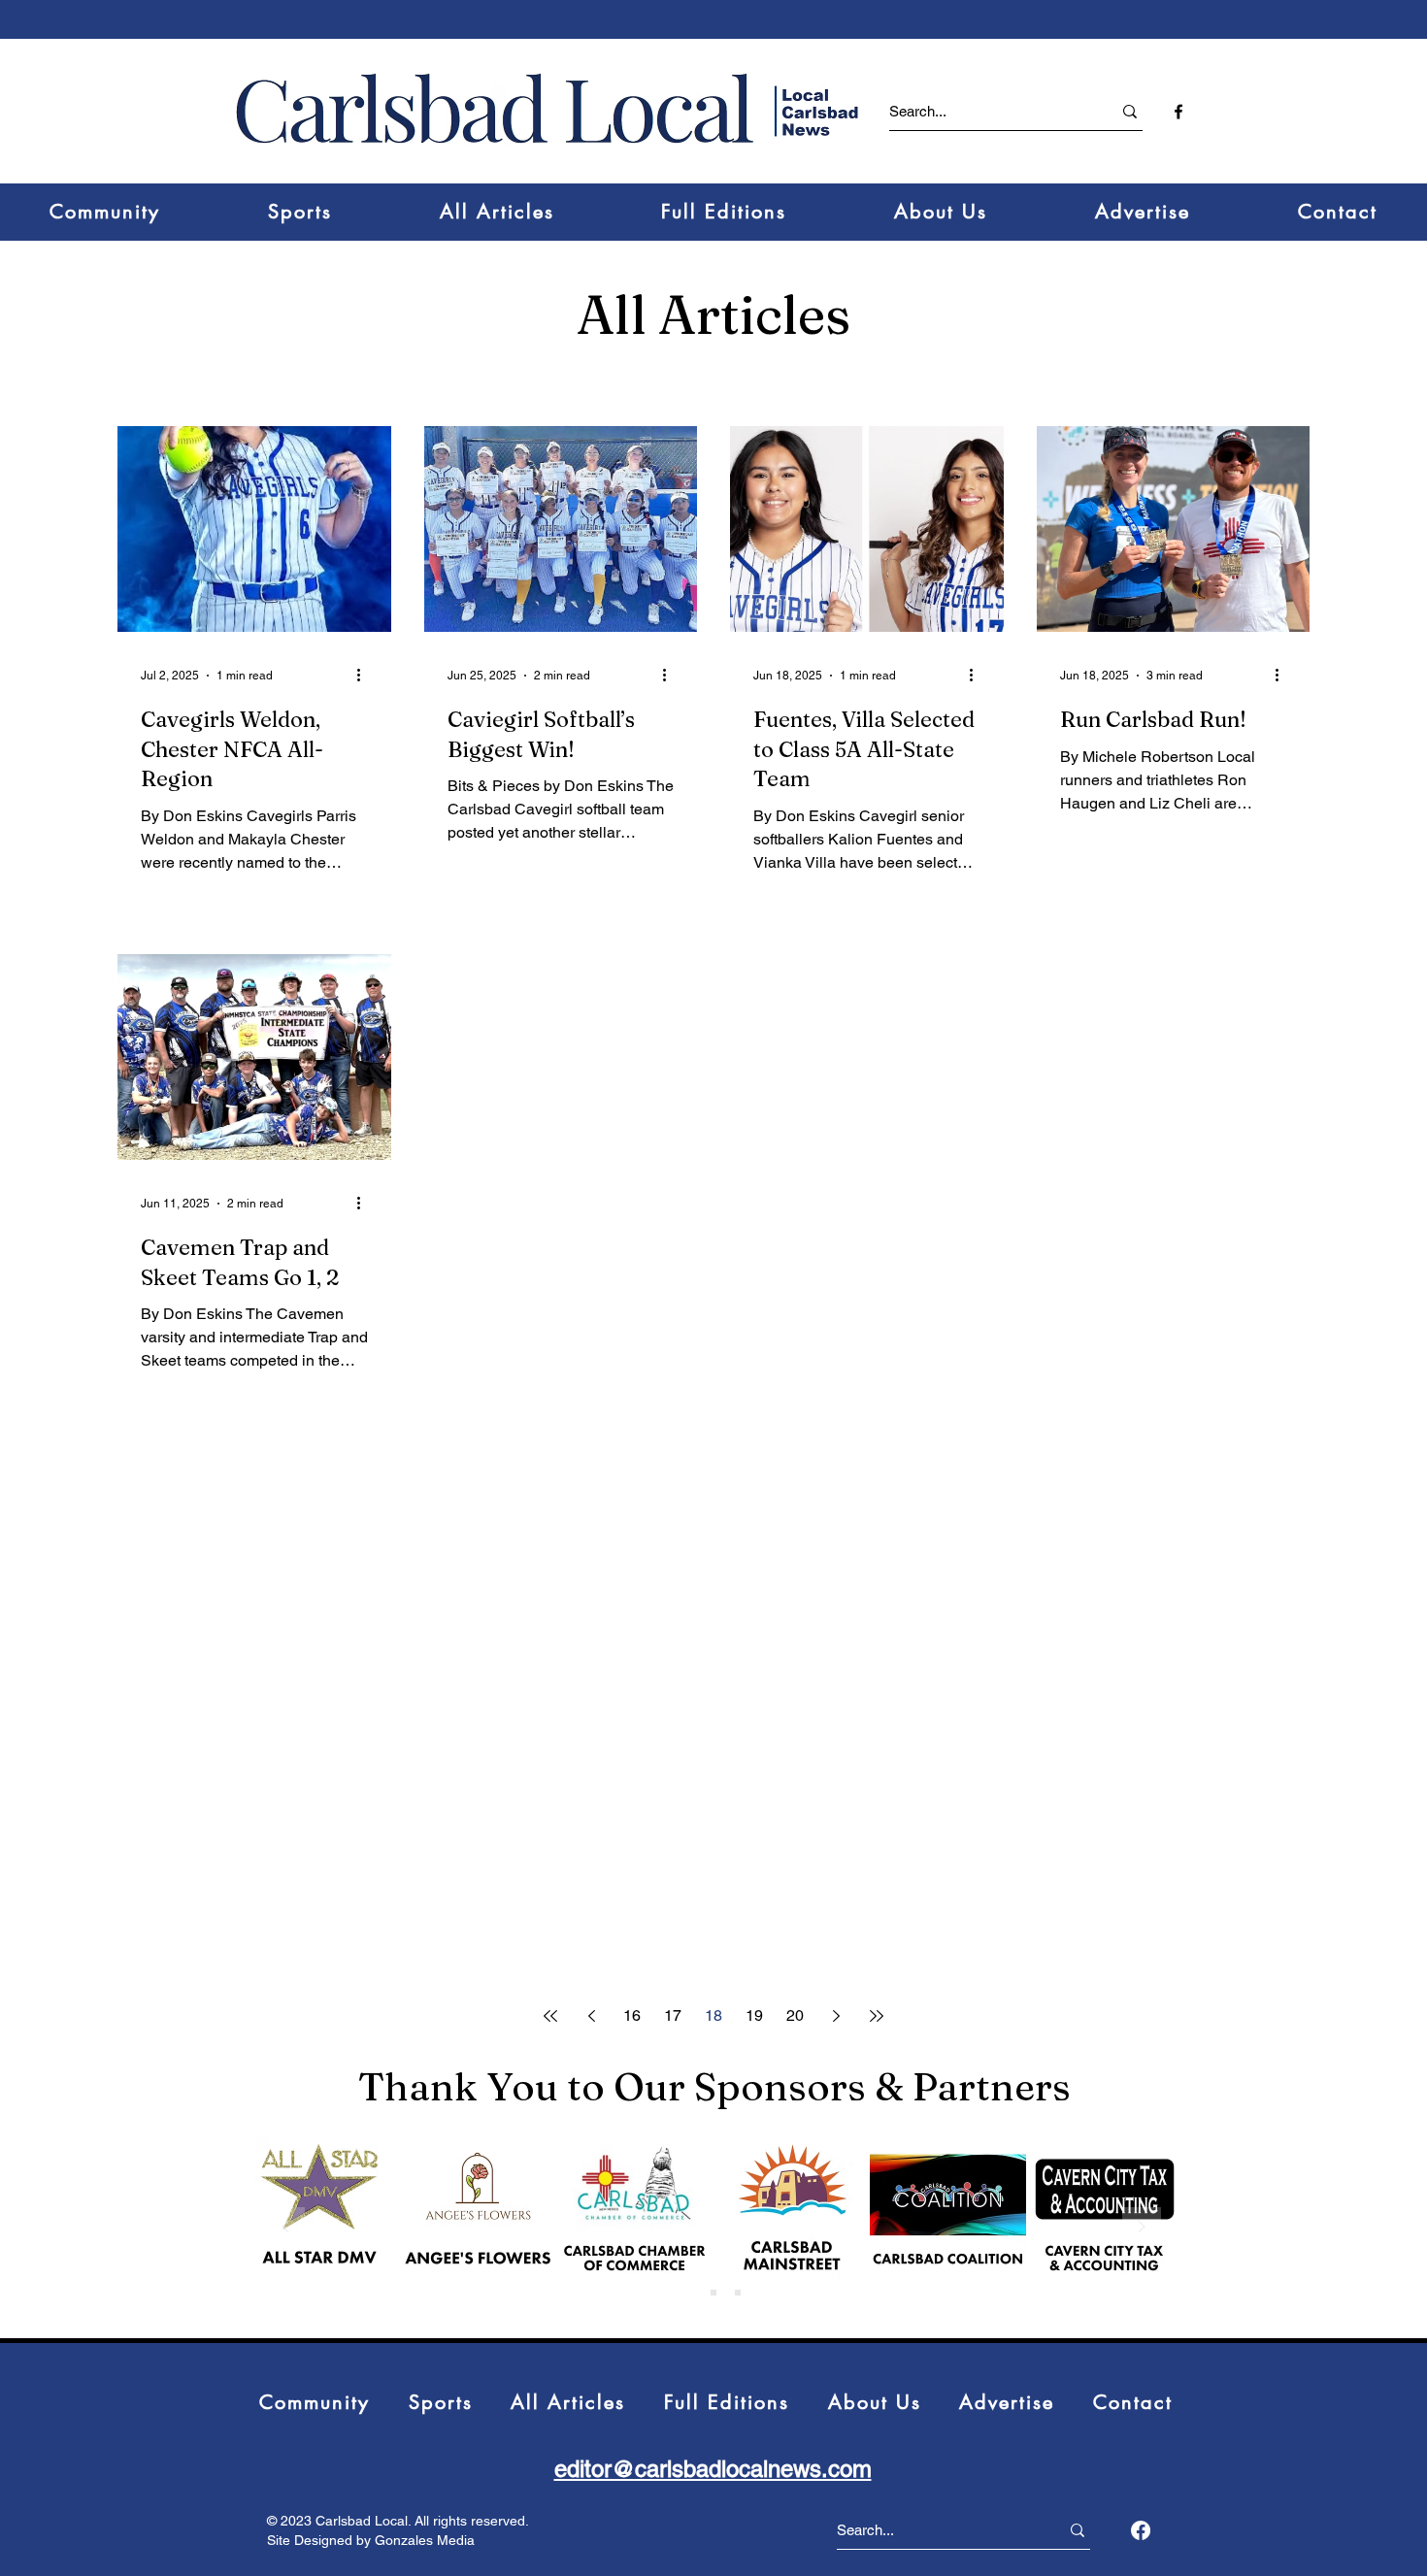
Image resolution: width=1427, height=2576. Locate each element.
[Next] (1142, 2228)
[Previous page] (591, 2016)
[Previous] (285, 2228)
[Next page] (836, 2016)
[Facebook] (1141, 2530)
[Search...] (1130, 111)
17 (673, 2015)
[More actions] (365, 674)
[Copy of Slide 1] (713, 2293)
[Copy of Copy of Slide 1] (738, 2293)
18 (713, 2015)
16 (632, 2015)
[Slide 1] (689, 2293)
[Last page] (877, 2016)
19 (754, 2015)
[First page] (550, 2016)
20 (795, 2015)
